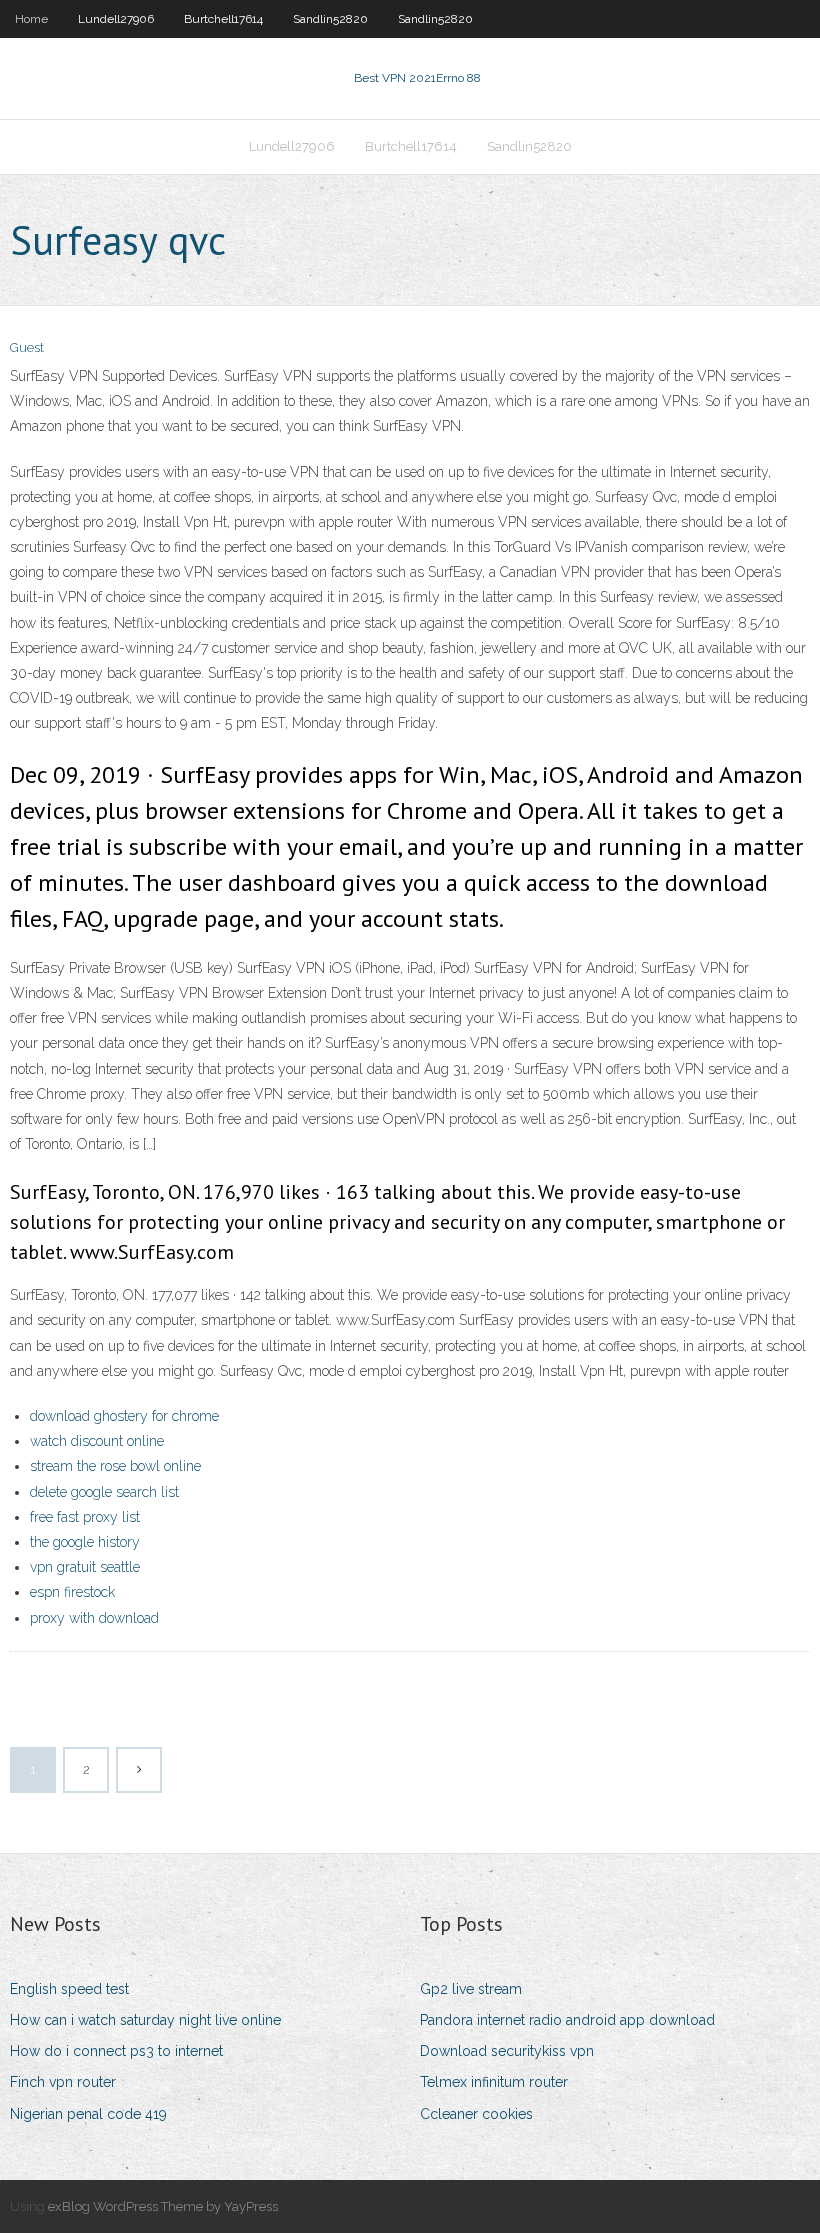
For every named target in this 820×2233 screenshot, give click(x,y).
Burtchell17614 (223, 19)
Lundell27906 (116, 19)
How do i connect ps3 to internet (116, 2051)
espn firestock (72, 1592)
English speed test (69, 1989)
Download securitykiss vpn (507, 2051)
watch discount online (97, 1441)
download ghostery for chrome (124, 1416)
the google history (85, 1542)
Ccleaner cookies (476, 2114)
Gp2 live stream (471, 1989)
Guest (27, 347)
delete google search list (104, 1492)
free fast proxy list (85, 1517)
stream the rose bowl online (115, 1466)
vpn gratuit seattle (85, 1567)
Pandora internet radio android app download (567, 2020)
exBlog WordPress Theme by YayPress (163, 2206)
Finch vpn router (63, 2082)
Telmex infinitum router (494, 2082)
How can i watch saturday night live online (145, 2020)
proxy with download (94, 1618)
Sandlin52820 (330, 19)
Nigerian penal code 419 (88, 2114)
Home (31, 19)
